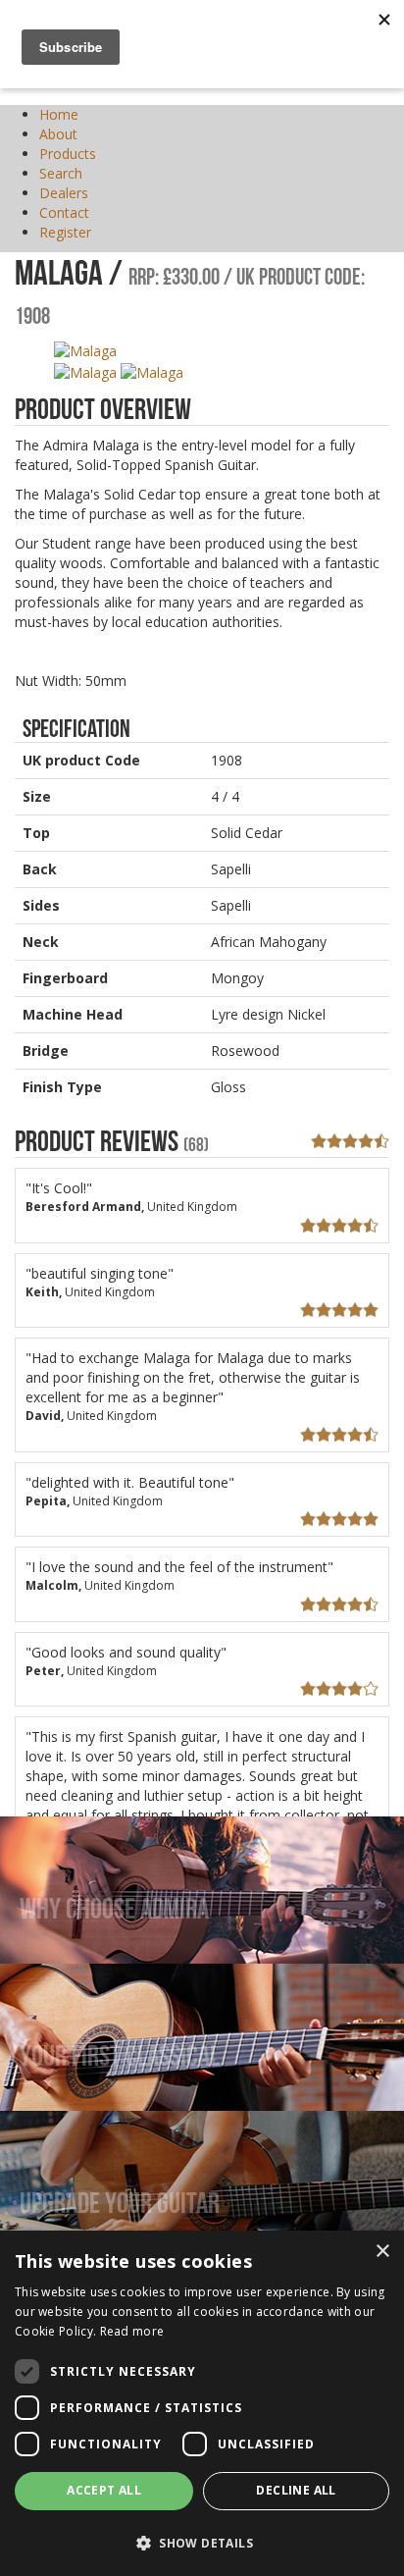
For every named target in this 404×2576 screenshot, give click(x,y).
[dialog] (202, 2403)
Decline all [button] (296, 2490)
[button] (202, 2542)
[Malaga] (85, 350)
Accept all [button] (104, 2490)
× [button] (382, 2252)
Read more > (69, 1955)
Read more (132, 2331)
